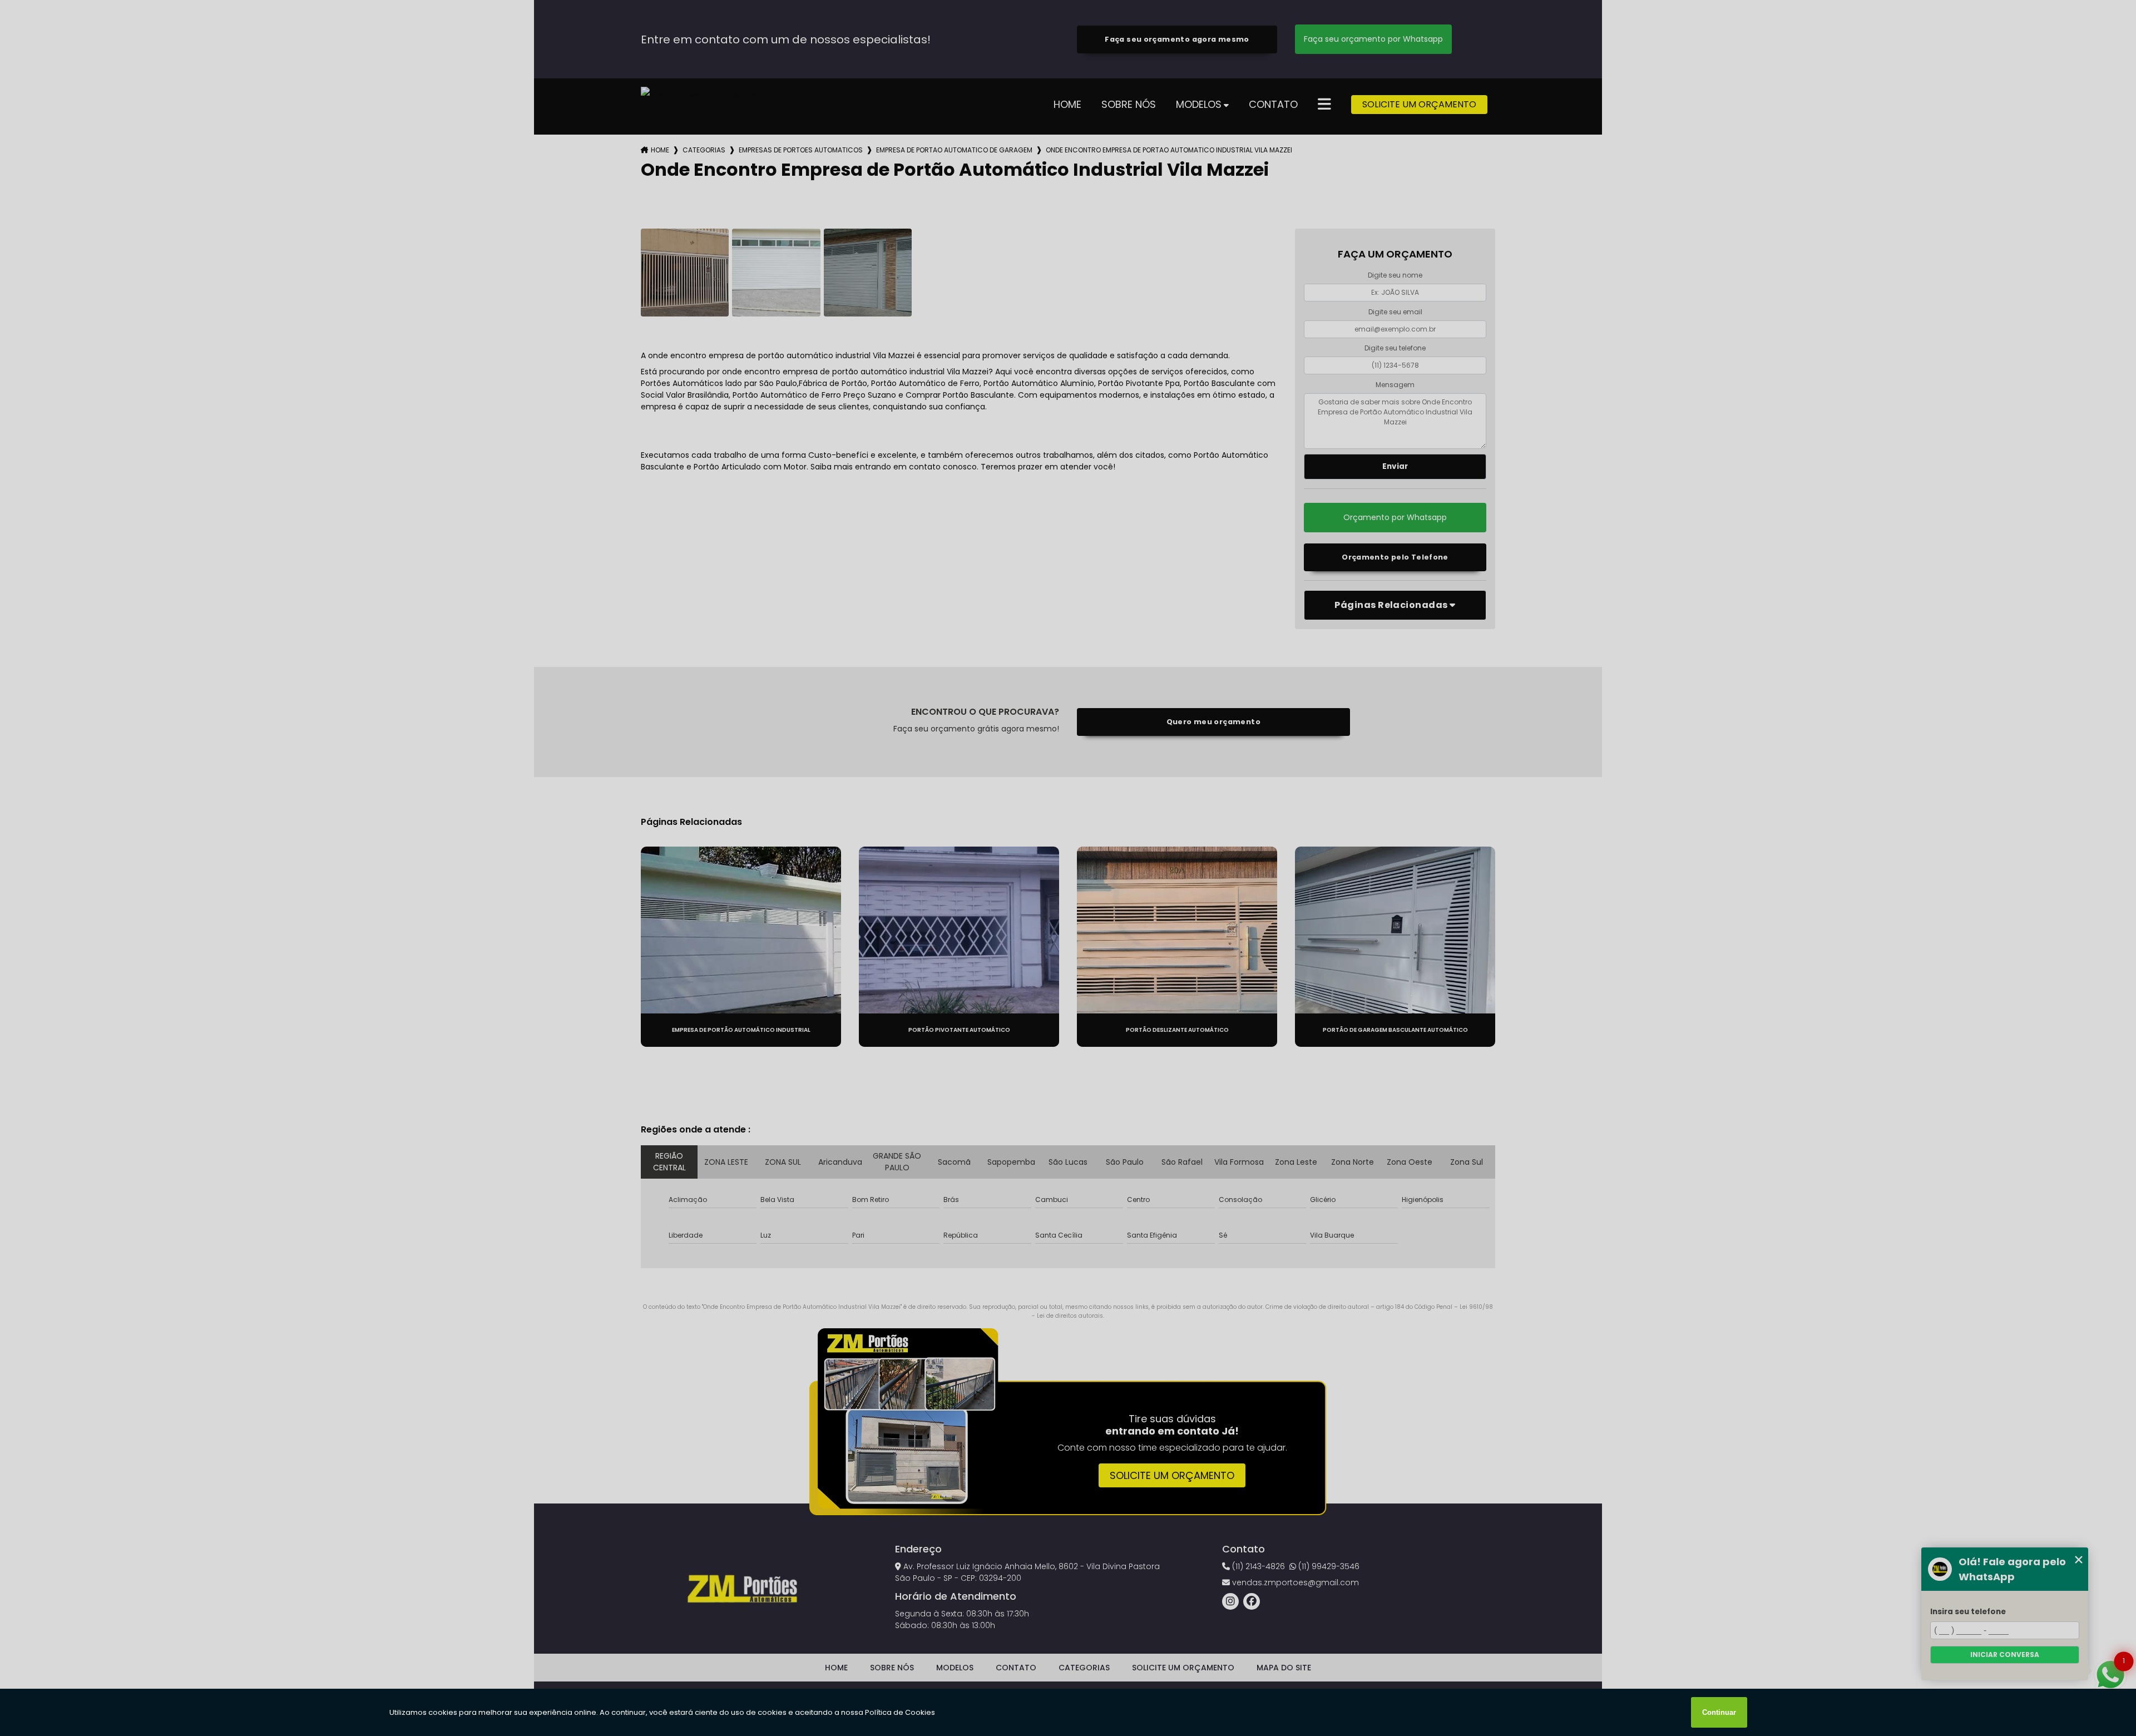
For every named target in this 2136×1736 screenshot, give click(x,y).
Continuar (1719, 1712)
